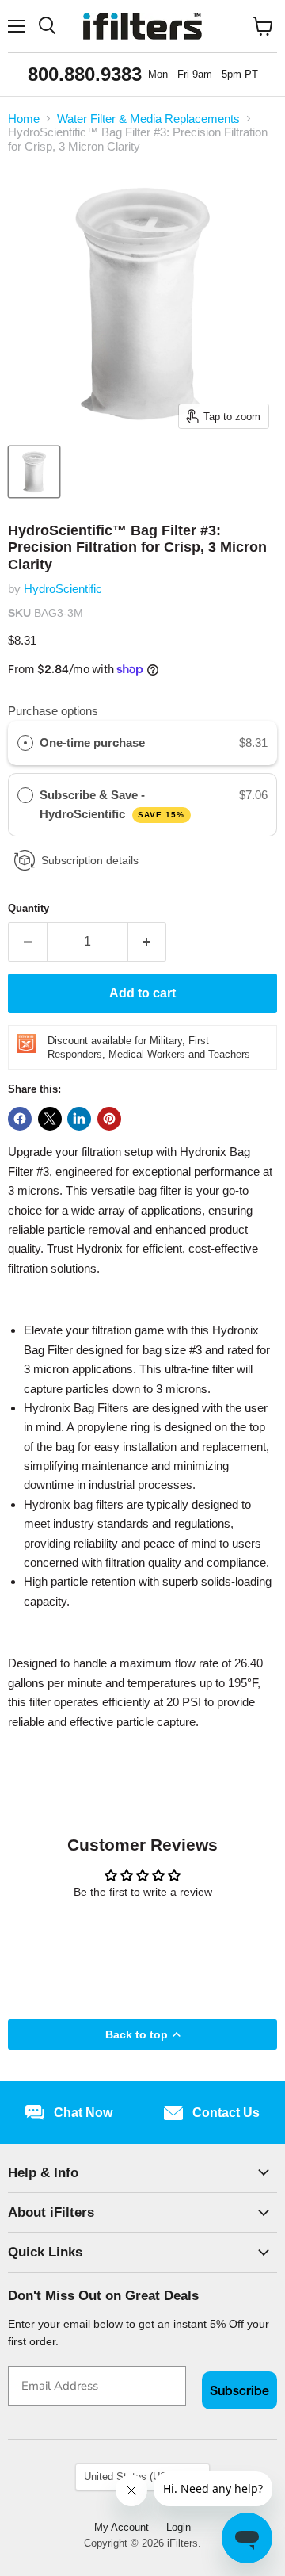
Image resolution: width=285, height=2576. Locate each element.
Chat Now (83, 2113)
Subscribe (239, 2390)
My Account (122, 2527)
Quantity (28, 908)
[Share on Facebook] (20, 1119)
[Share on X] (50, 1119)
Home (24, 119)
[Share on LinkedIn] (79, 1119)
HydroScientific (63, 589)
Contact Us (226, 2113)
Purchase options (53, 711)
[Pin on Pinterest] (109, 1119)
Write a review (143, 1934)
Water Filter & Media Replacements (148, 119)
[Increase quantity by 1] (148, 942)
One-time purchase (92, 743)
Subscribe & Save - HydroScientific (112, 804)
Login (179, 2527)
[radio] (25, 743)
